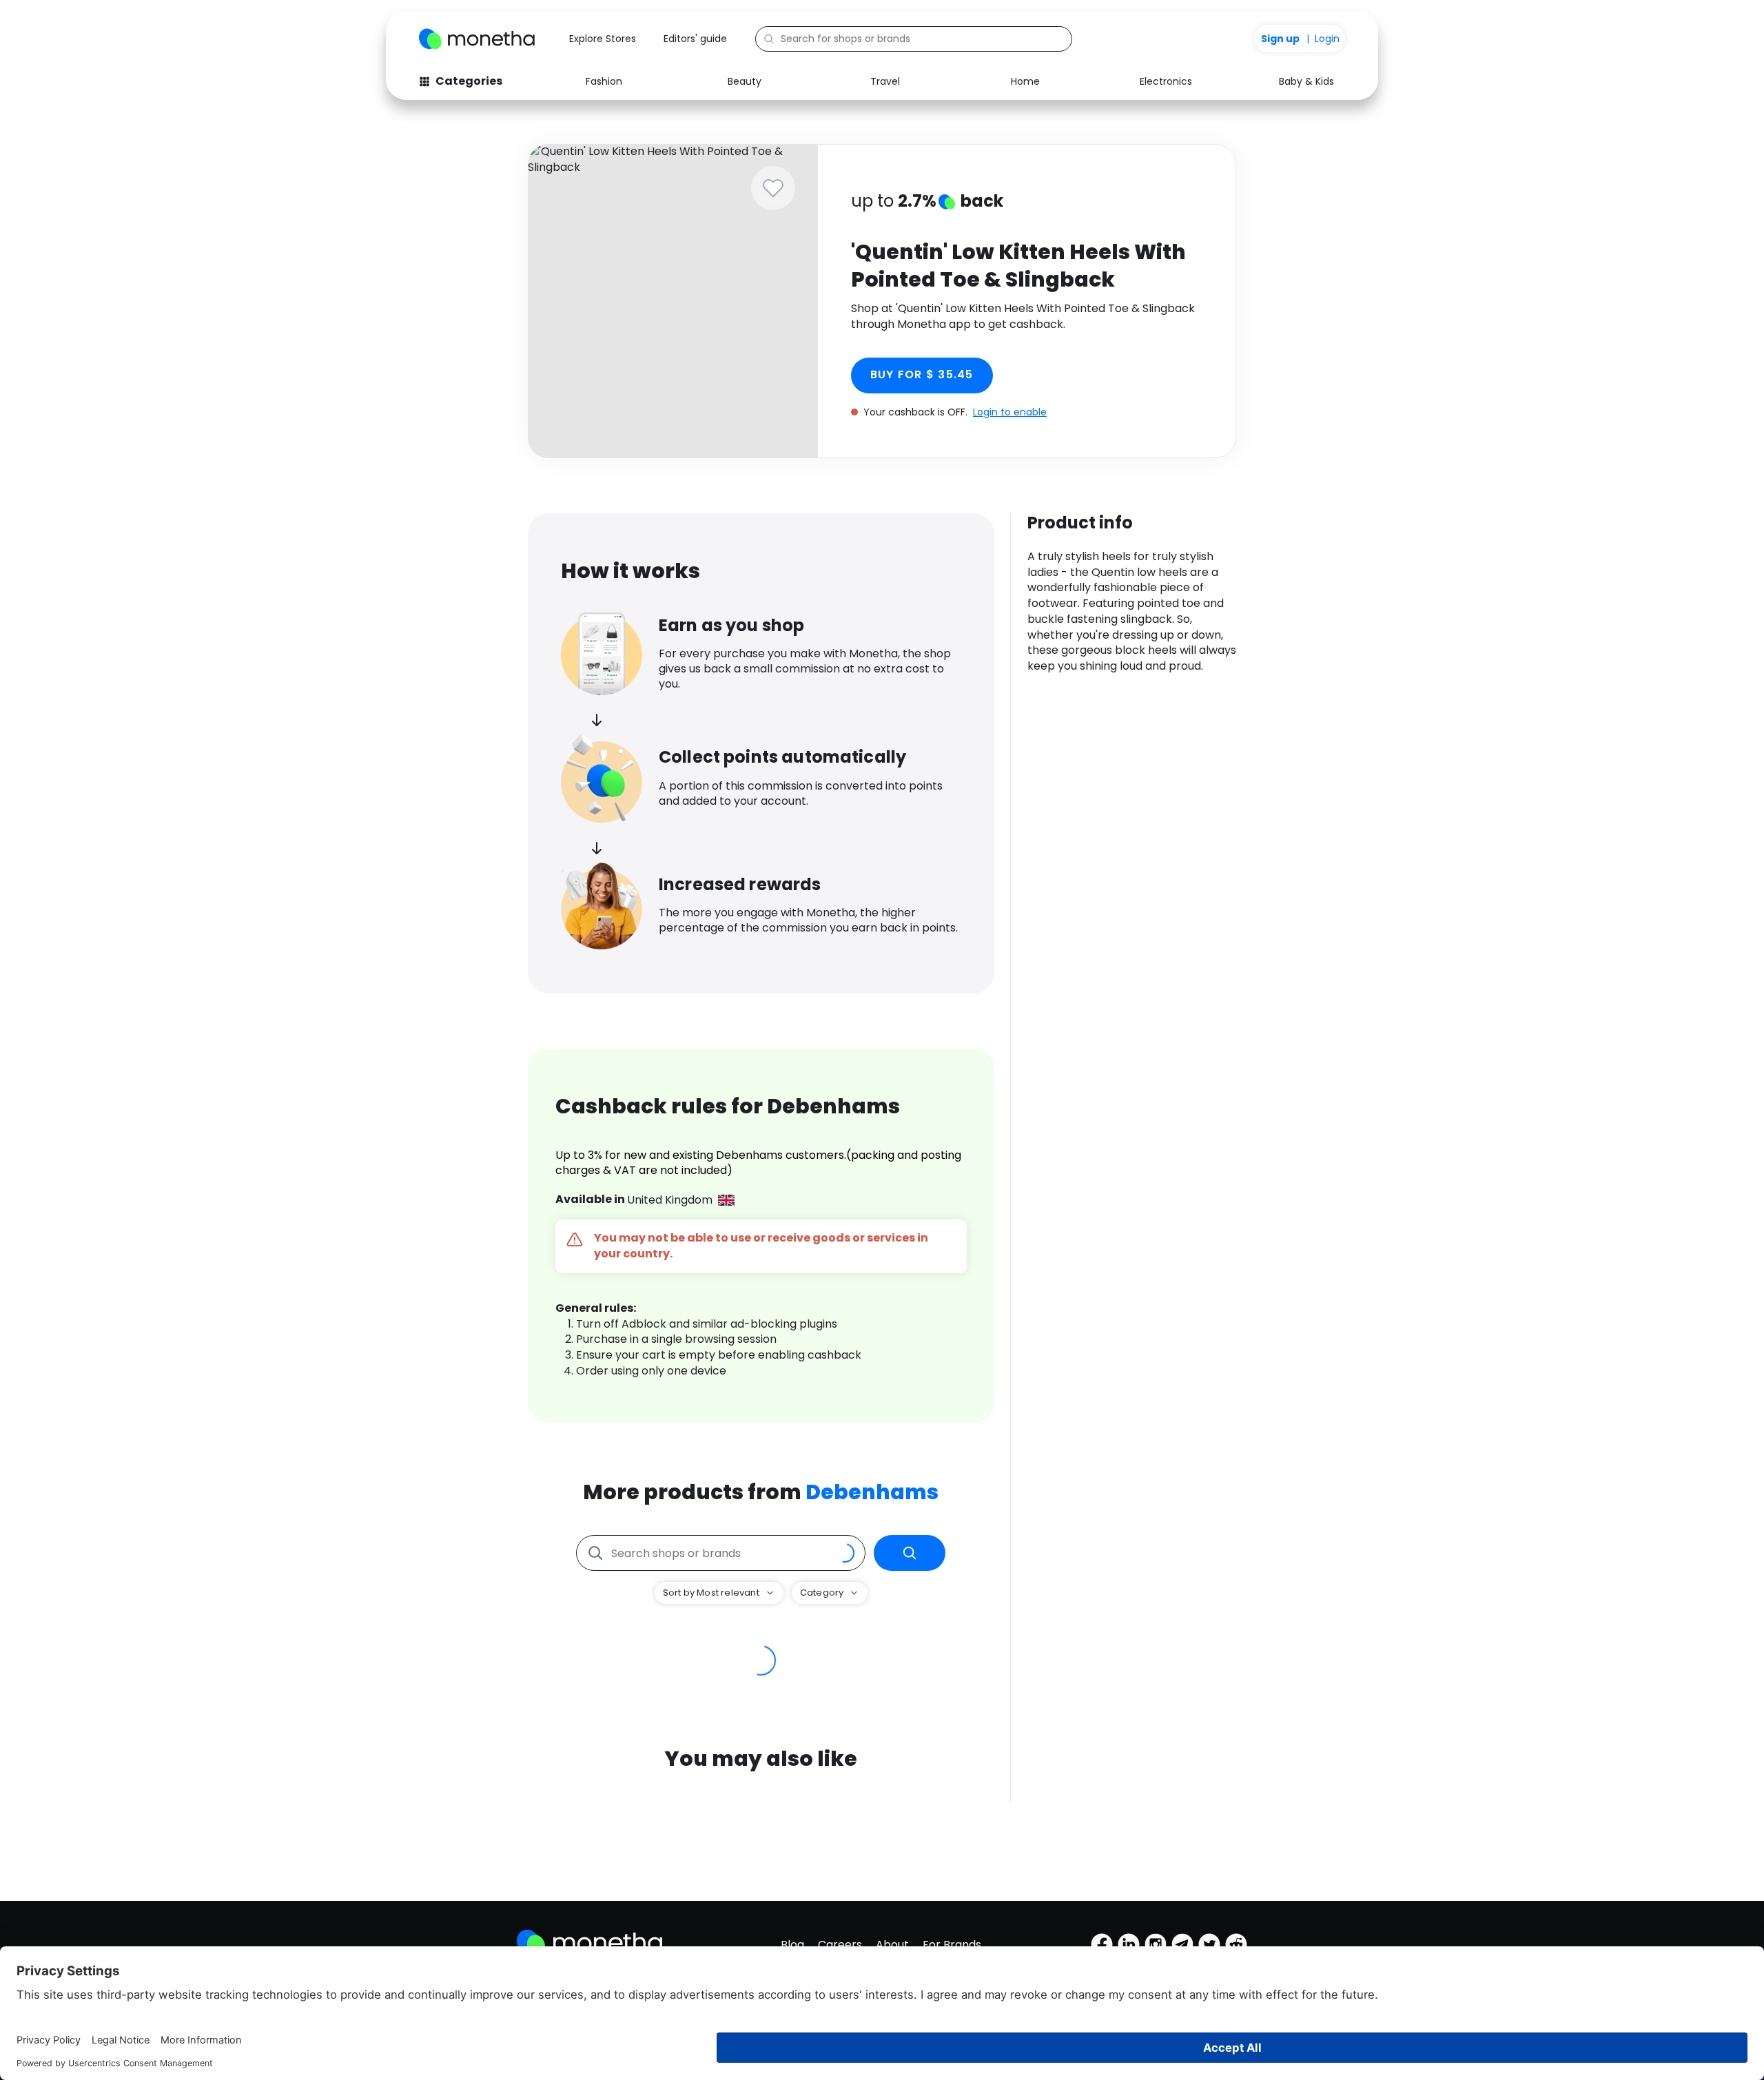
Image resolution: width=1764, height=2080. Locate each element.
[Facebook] (1102, 1944)
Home (1025, 81)
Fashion (604, 81)
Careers (840, 1945)
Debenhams (872, 1492)
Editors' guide (695, 39)
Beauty (745, 81)
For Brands (952, 1945)
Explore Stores (603, 39)
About (892, 1945)
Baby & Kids (1306, 81)
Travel (885, 81)
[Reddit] (1236, 1944)
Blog (792, 1945)
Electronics (1166, 81)
